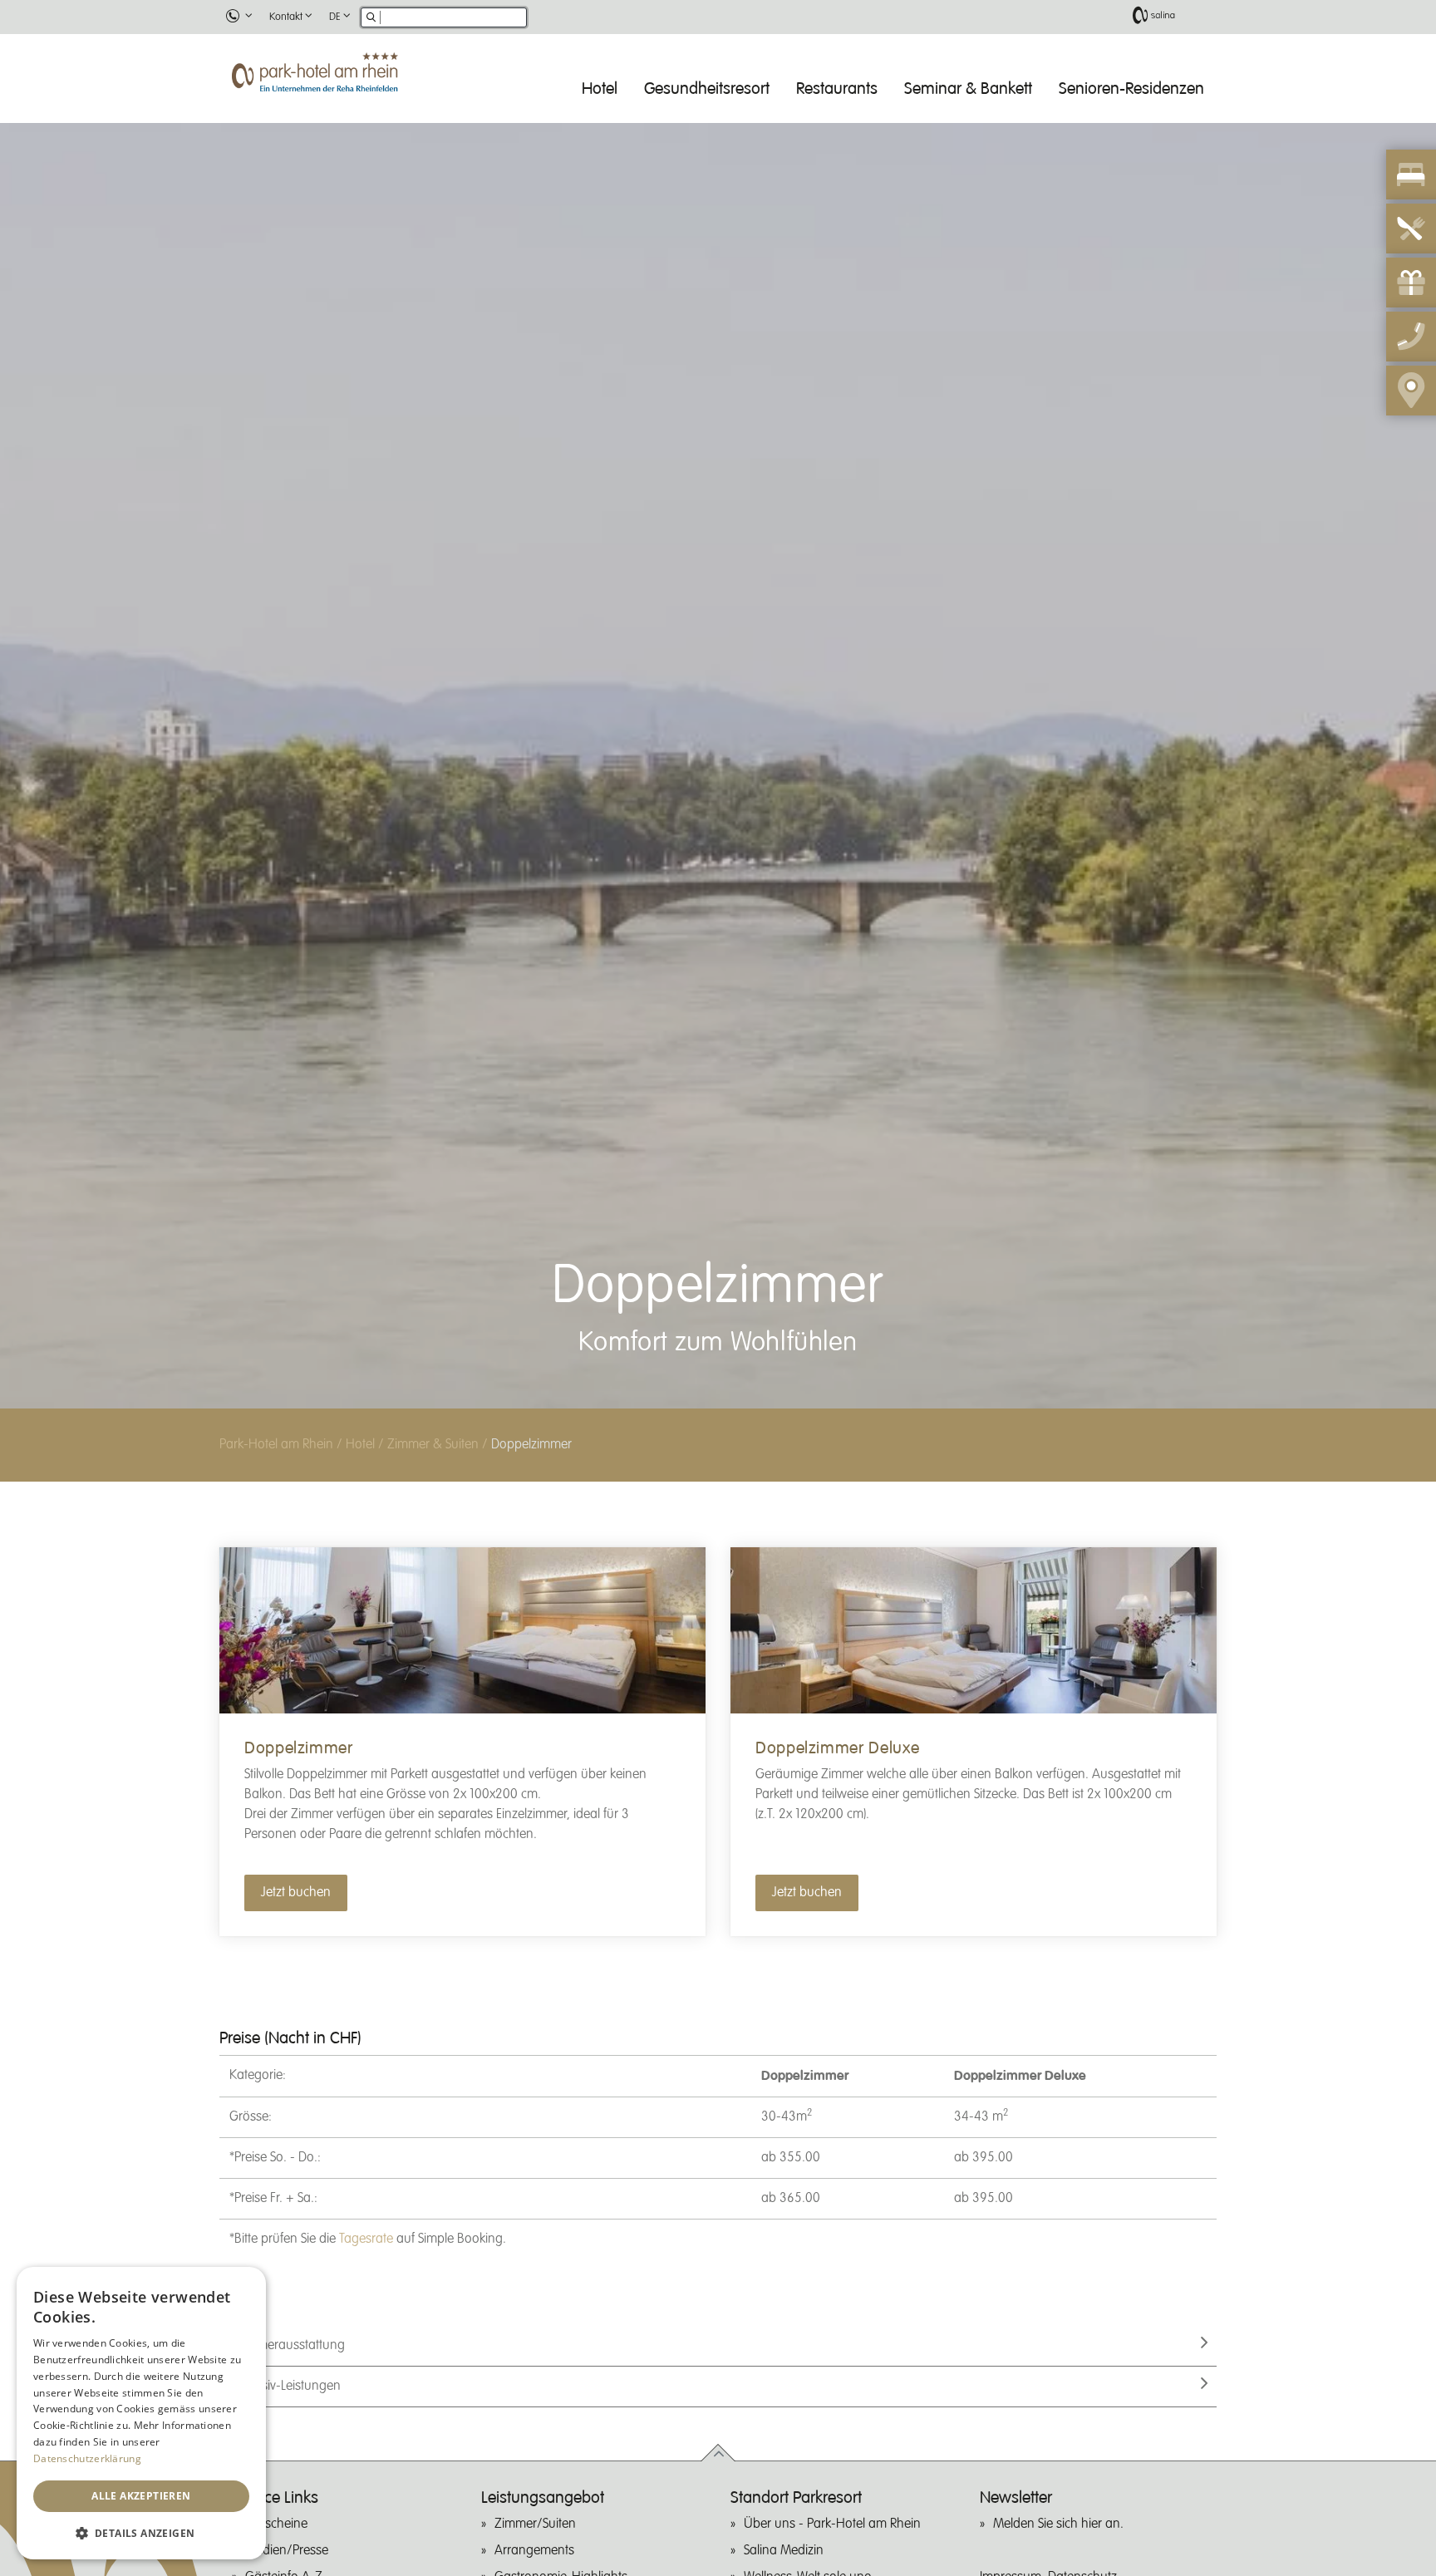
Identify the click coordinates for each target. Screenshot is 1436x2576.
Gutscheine (276, 2524)
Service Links (275, 2498)
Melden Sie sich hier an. (1058, 2524)
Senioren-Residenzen (1131, 88)
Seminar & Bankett (968, 88)
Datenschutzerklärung (87, 2458)
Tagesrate (366, 2239)
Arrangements (534, 2551)
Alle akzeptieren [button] (141, 2496)
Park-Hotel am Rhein (276, 1445)
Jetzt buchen (296, 1893)
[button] (141, 2533)
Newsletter (1016, 2498)
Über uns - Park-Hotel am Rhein (832, 2524)
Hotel (600, 88)
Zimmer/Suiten (535, 2524)
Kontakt (286, 17)
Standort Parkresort (796, 2498)
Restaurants (837, 88)
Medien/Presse (287, 2551)
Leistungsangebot (543, 2498)
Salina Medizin (784, 2551)
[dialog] (141, 2413)
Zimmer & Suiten (433, 1445)
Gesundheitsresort (707, 88)
